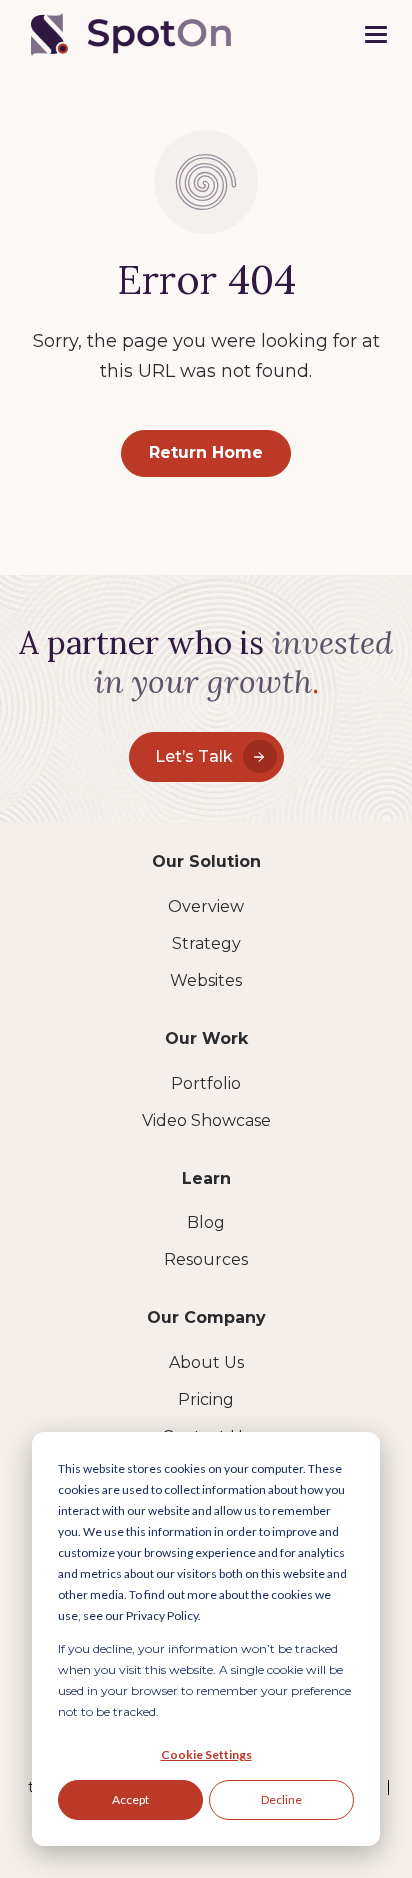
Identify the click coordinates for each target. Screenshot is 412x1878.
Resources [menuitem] (206, 1259)
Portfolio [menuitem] (206, 1083)
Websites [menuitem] (206, 980)
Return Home (206, 452)
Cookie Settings (206, 1754)
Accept (130, 1799)
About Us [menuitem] (206, 1362)
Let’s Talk (194, 756)
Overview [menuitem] (206, 906)
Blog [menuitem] (206, 1222)
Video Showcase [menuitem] (206, 1120)
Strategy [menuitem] (206, 943)
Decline (281, 1799)
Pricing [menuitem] (206, 1399)
